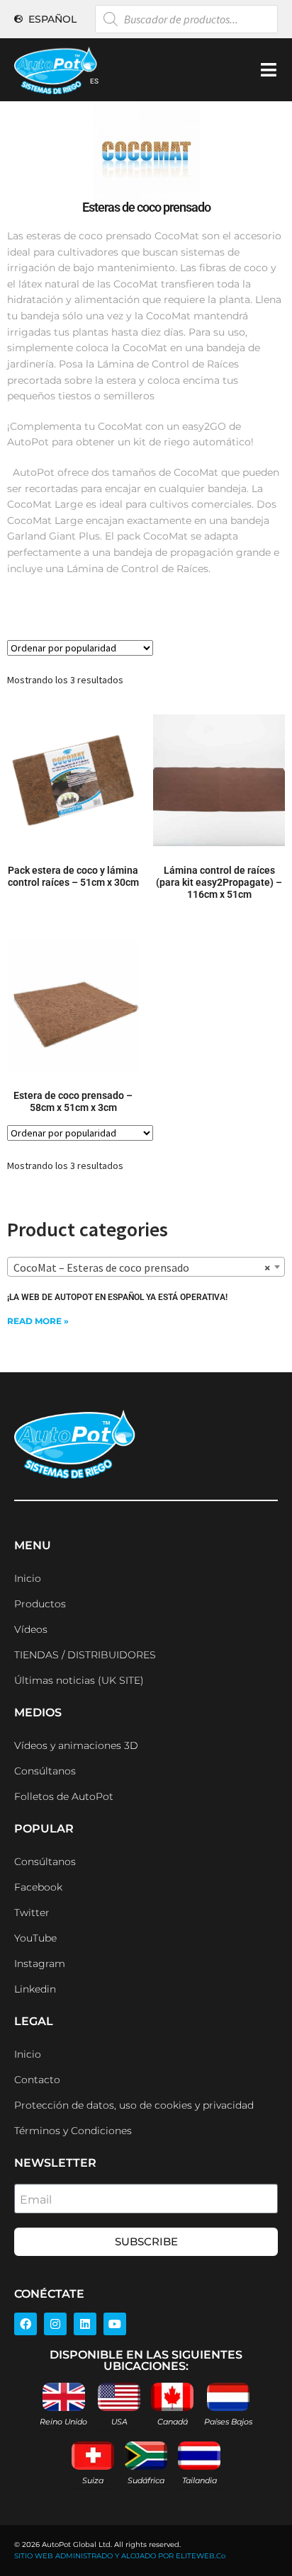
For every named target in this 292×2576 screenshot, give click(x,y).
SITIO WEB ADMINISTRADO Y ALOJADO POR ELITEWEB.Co (120, 2556)
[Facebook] (26, 2324)
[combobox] (146, 1267)
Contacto (37, 2080)
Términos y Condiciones (73, 2131)
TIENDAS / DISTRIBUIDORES (85, 1655)
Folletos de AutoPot (64, 1796)
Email (36, 2200)
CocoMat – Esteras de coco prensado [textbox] (142, 1267)
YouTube (35, 1938)
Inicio (28, 1578)
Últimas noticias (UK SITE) (79, 1680)
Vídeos (31, 1629)
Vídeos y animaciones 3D (76, 1745)
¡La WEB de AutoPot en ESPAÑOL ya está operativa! (117, 1297)
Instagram (40, 1964)
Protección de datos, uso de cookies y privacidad (134, 2105)
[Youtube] (115, 2324)
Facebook (38, 1887)
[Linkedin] (85, 2324)
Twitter (32, 1913)
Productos (40, 1604)
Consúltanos (45, 1771)
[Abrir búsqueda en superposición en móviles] (186, 19)
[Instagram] (55, 2324)
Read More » (38, 1321)
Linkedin (35, 1989)
